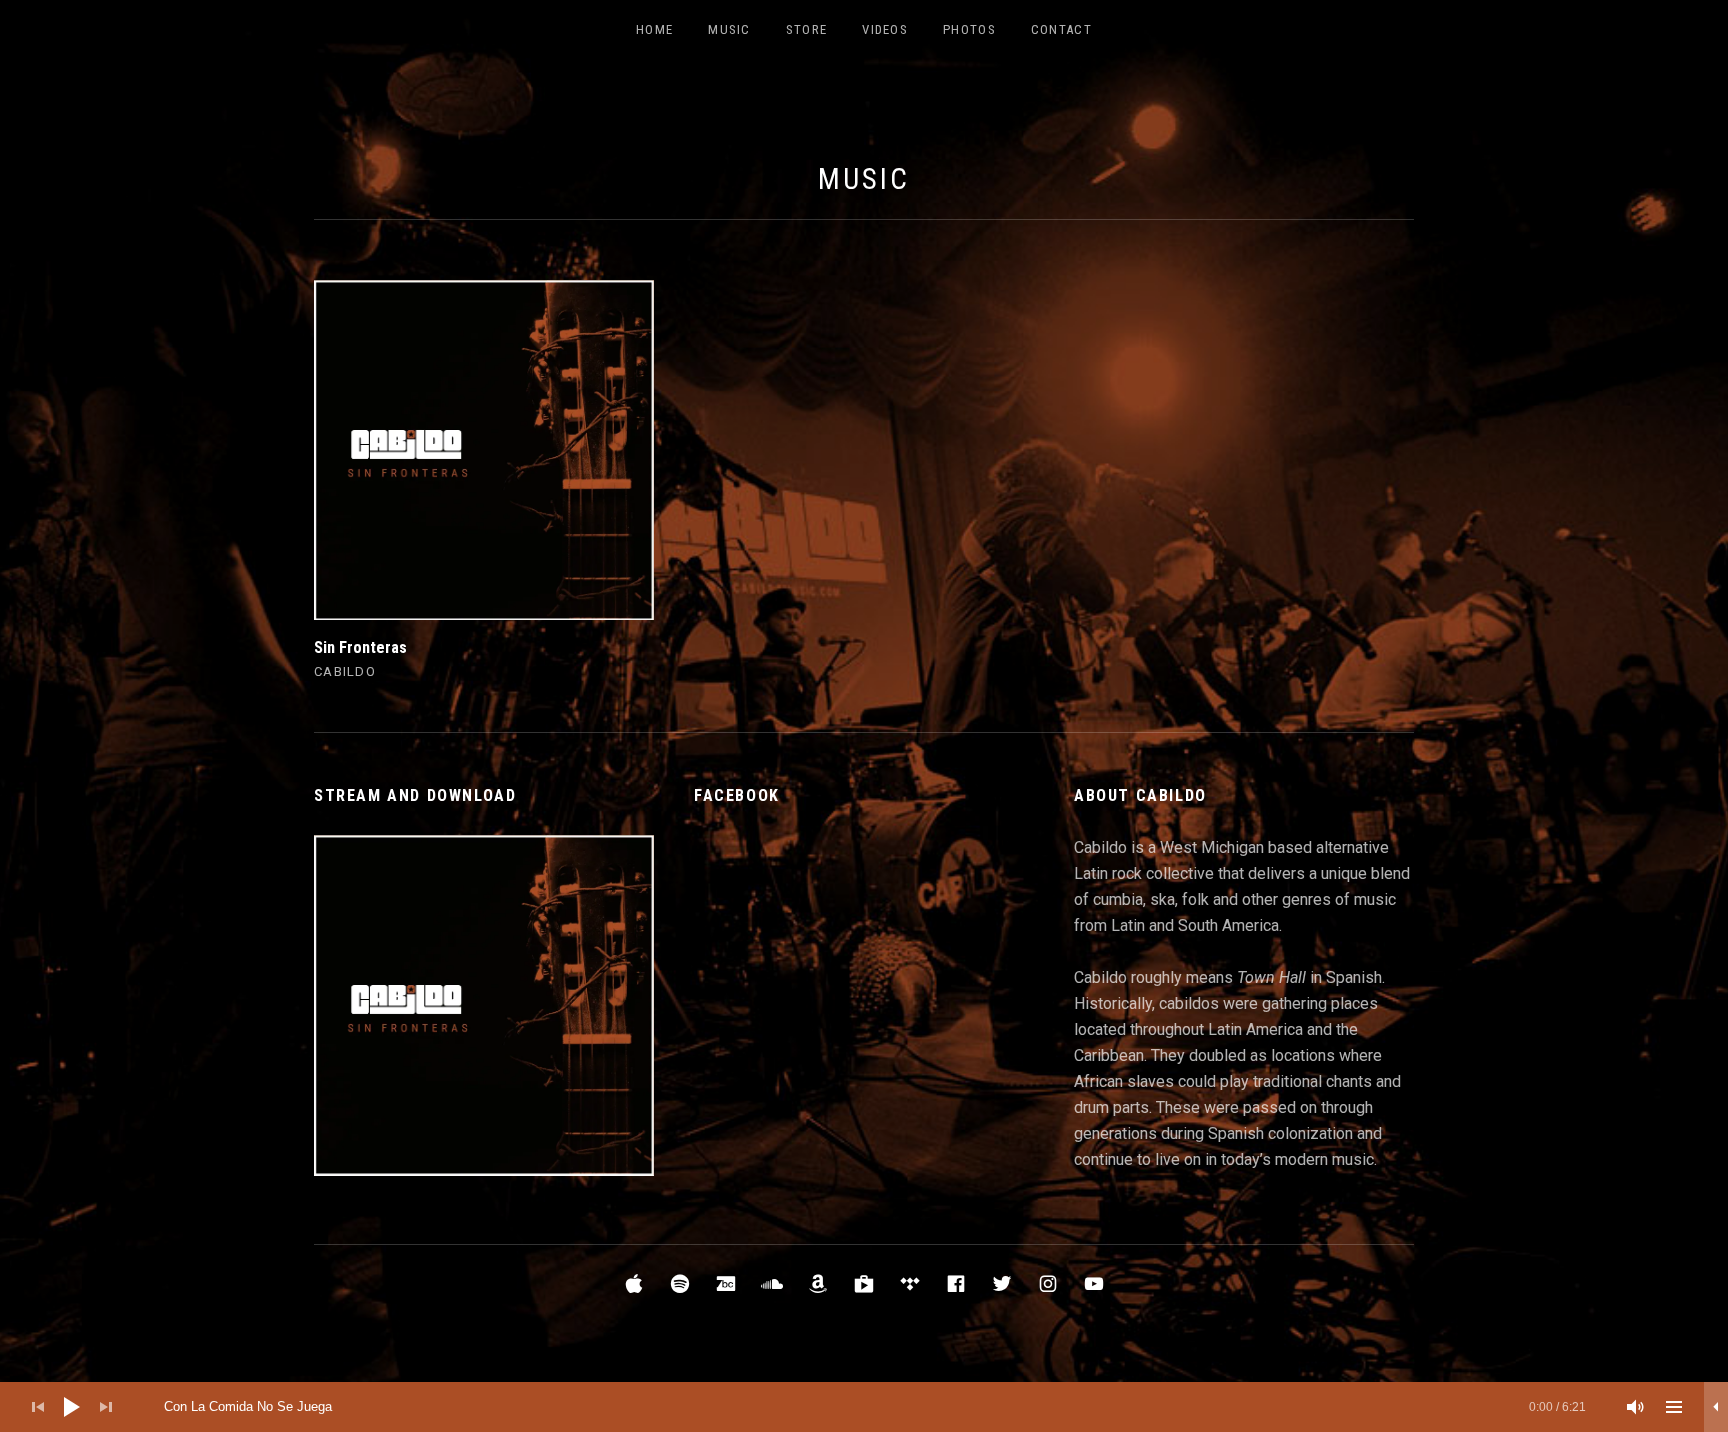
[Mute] (1636, 1407)
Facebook (737, 795)
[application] (864, 1407)
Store (807, 29)
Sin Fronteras (360, 647)
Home (654, 29)
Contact (1061, 29)
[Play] (72, 1407)
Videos (885, 29)
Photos (969, 29)
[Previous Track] (38, 1407)
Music (729, 29)
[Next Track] (106, 1407)
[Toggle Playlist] (1674, 1407)
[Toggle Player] (1716, 1407)
